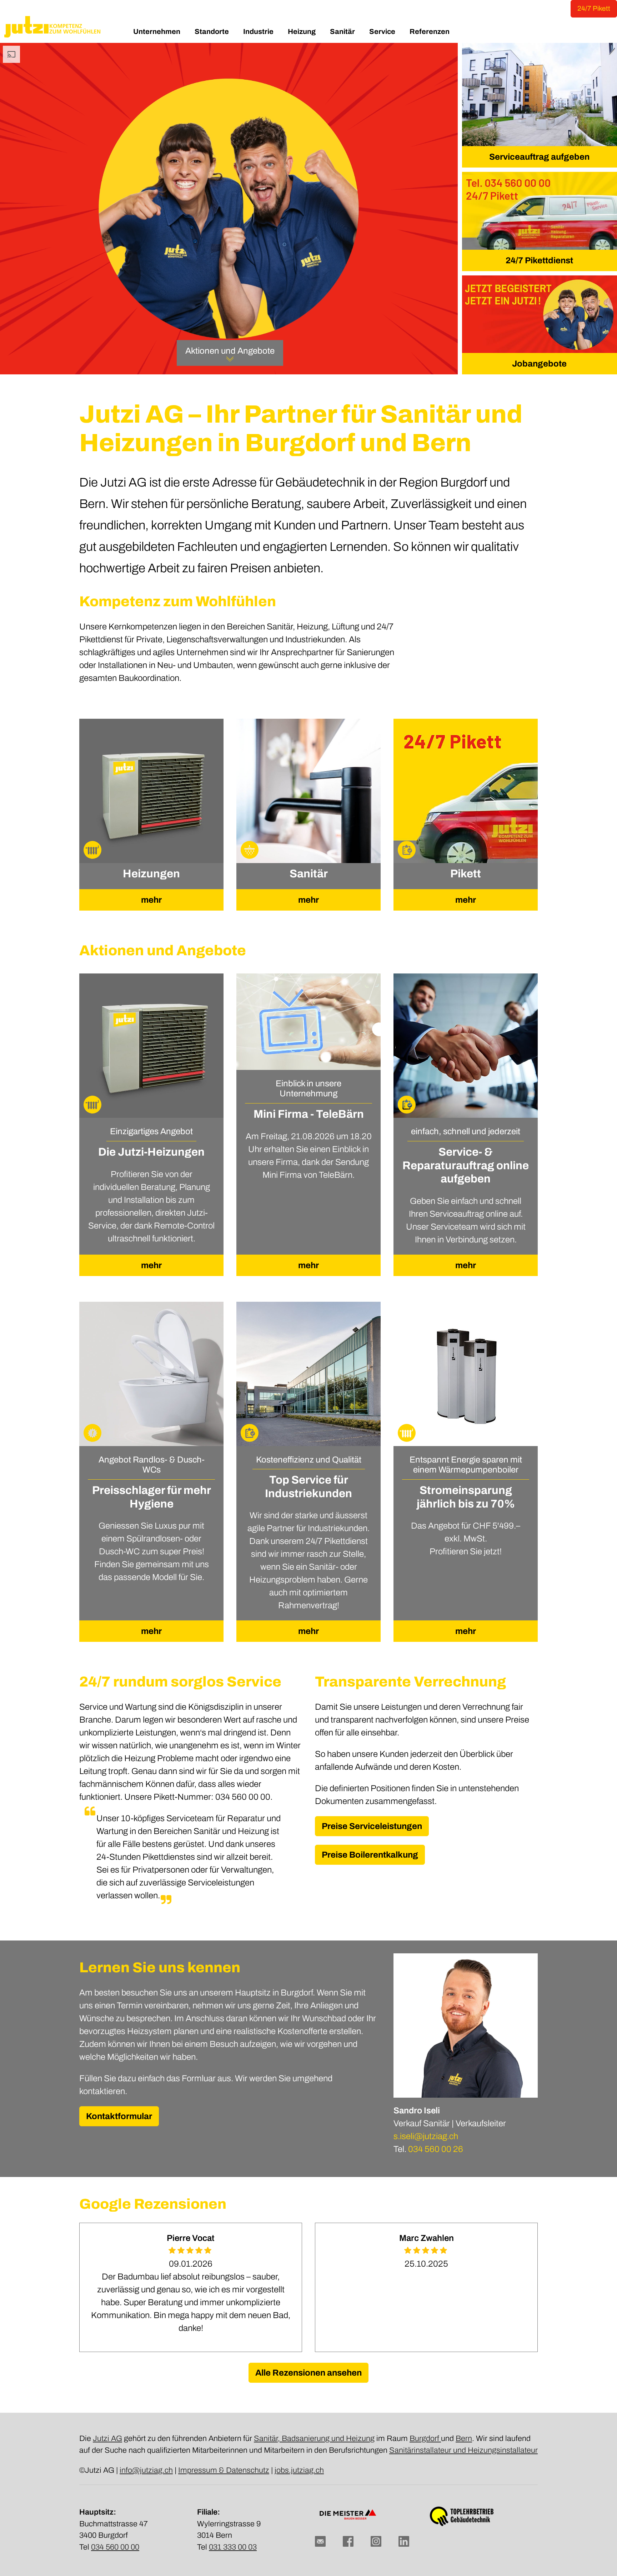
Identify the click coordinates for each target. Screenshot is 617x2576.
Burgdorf (425, 2438)
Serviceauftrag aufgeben (539, 157)
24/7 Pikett (594, 8)
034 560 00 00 (115, 2547)
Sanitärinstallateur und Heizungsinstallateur (463, 2450)
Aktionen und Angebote (230, 351)
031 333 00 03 (233, 2547)
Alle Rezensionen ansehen (308, 2373)
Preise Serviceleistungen (372, 1826)
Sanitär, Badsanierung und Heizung (314, 2438)
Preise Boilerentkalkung (370, 1855)
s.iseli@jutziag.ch (426, 2136)
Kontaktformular (119, 2116)
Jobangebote (539, 364)
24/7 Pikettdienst (539, 260)
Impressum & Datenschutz (224, 2470)
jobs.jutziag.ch (299, 2470)
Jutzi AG (107, 2438)
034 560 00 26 (436, 2149)
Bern (464, 2438)
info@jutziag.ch (146, 2470)
